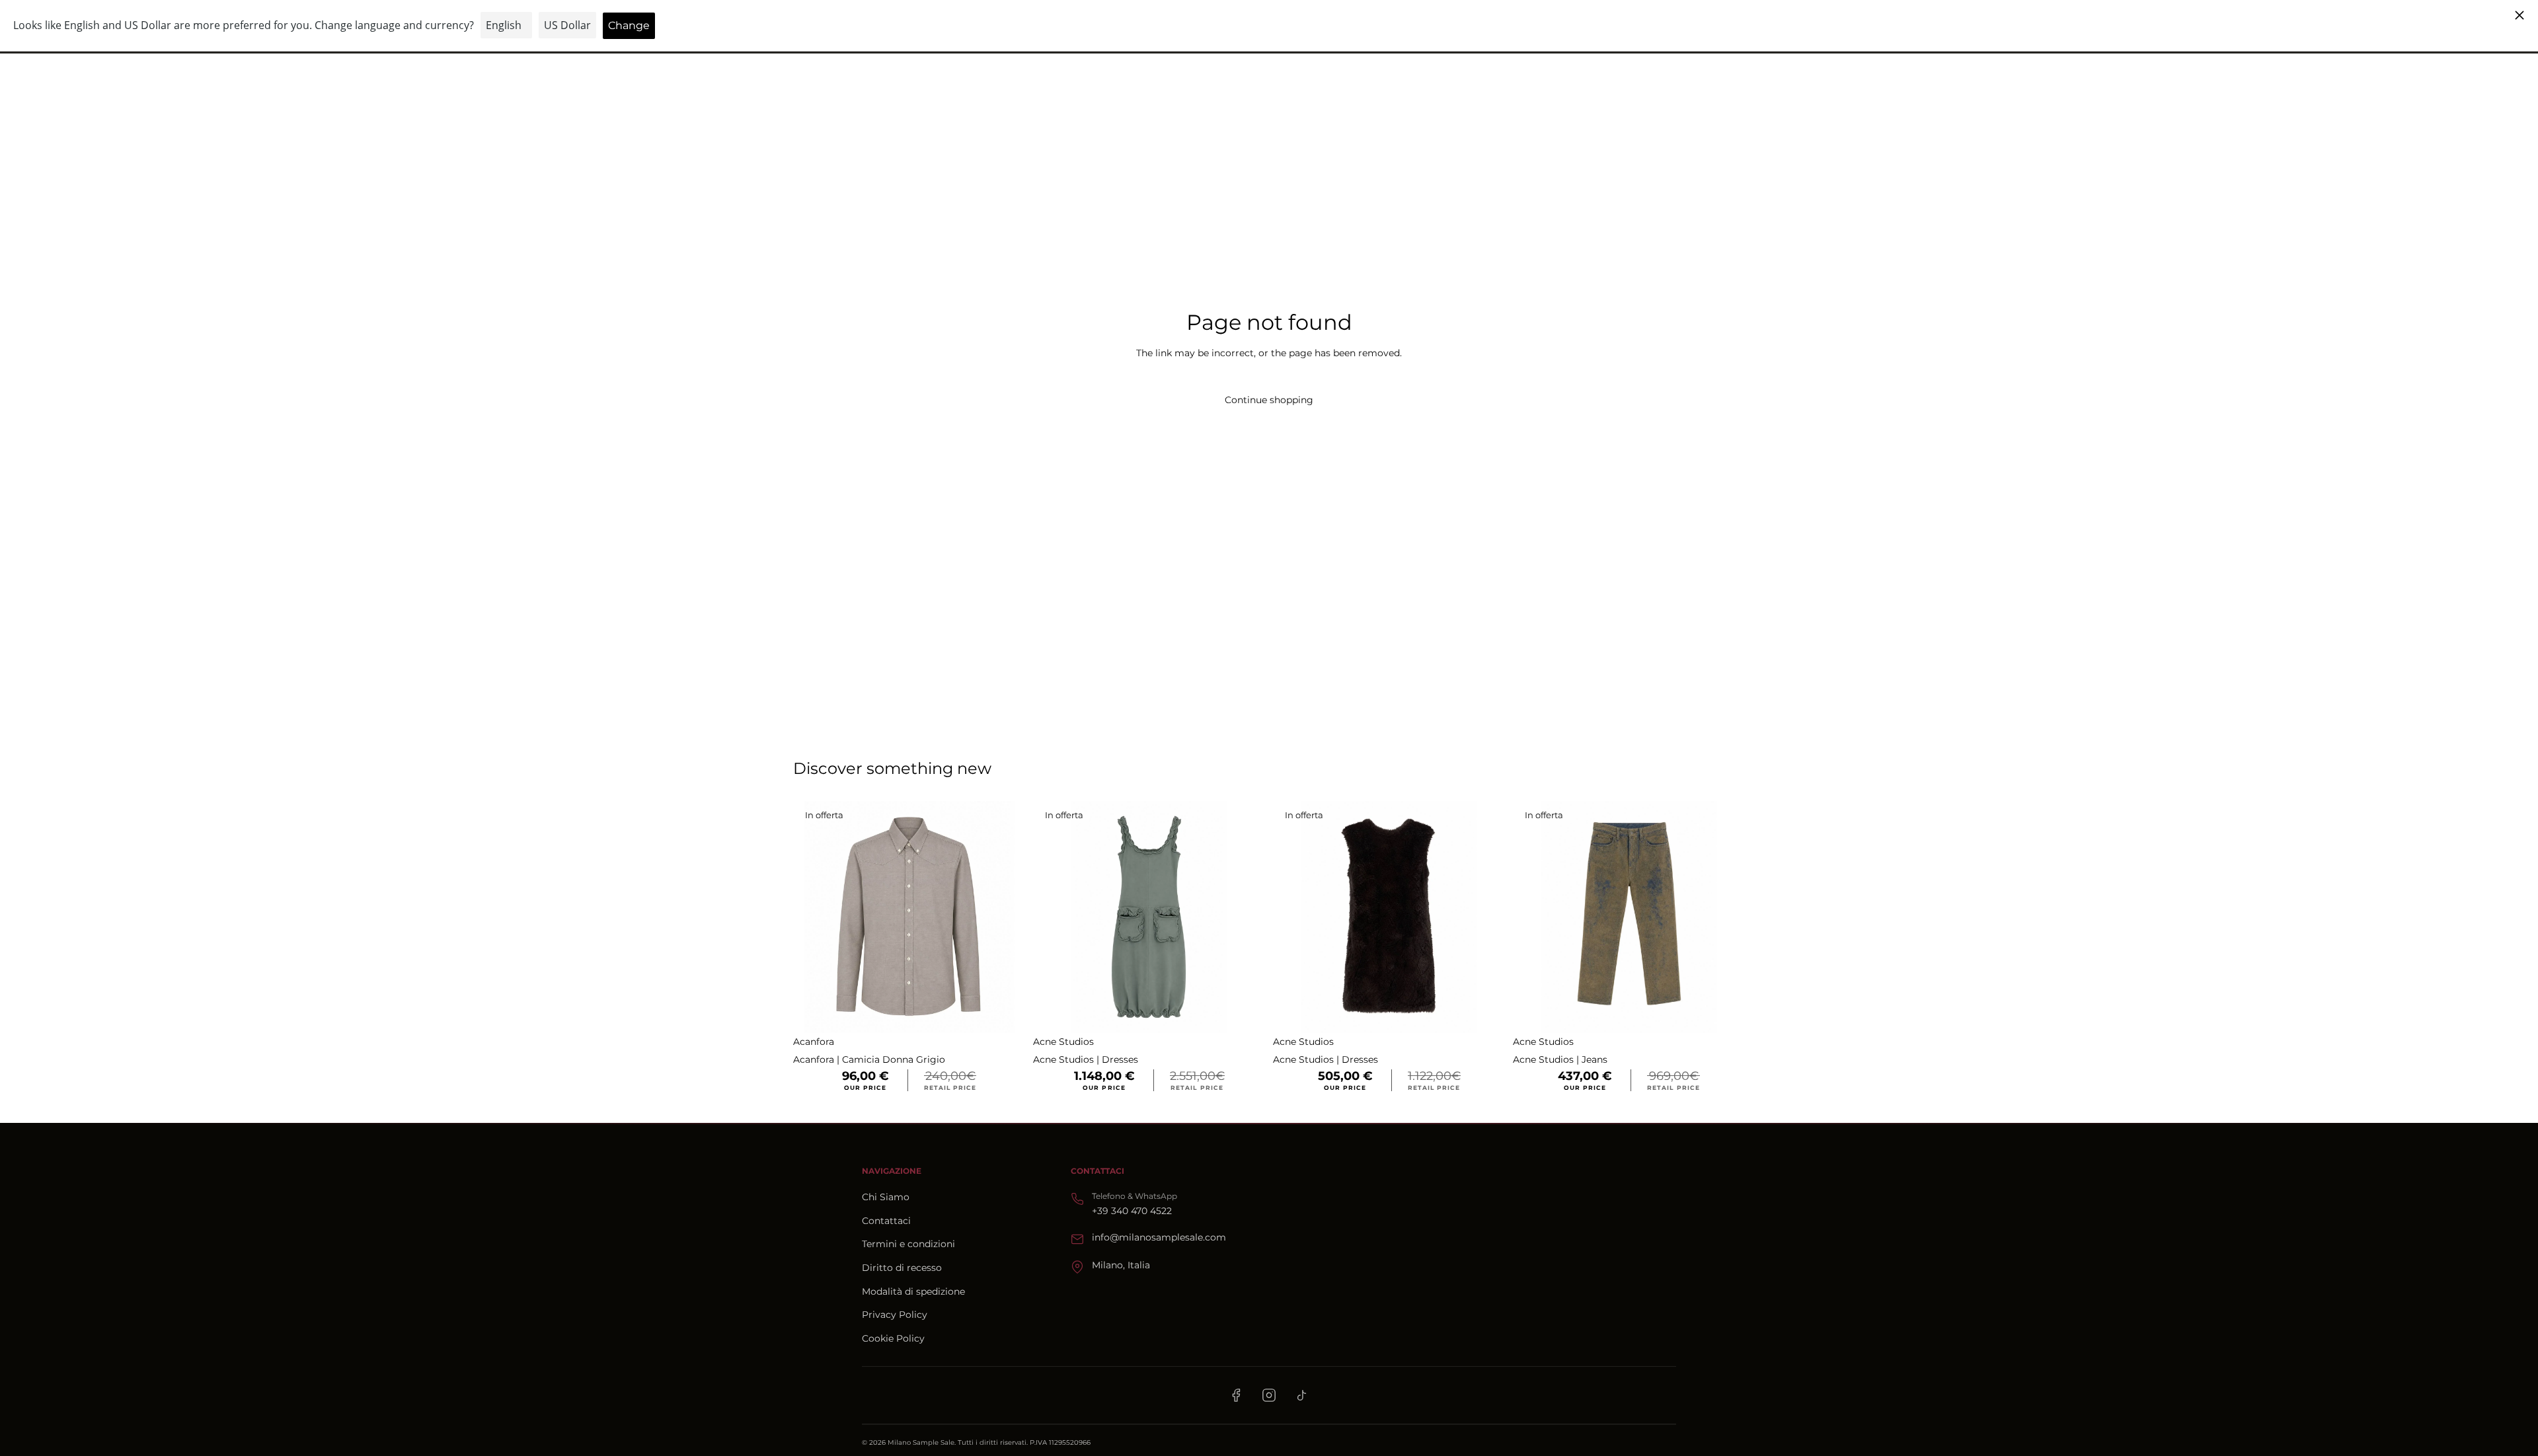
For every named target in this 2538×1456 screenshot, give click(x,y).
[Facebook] (1236, 1395)
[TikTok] (1302, 1395)
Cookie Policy (893, 1338)
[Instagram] (1269, 1395)
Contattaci (886, 1221)
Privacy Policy (895, 1315)
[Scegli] (1005, 1013)
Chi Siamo (886, 1197)
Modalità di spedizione (913, 1291)
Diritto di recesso (902, 1268)
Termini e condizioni (908, 1244)
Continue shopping (1269, 400)
